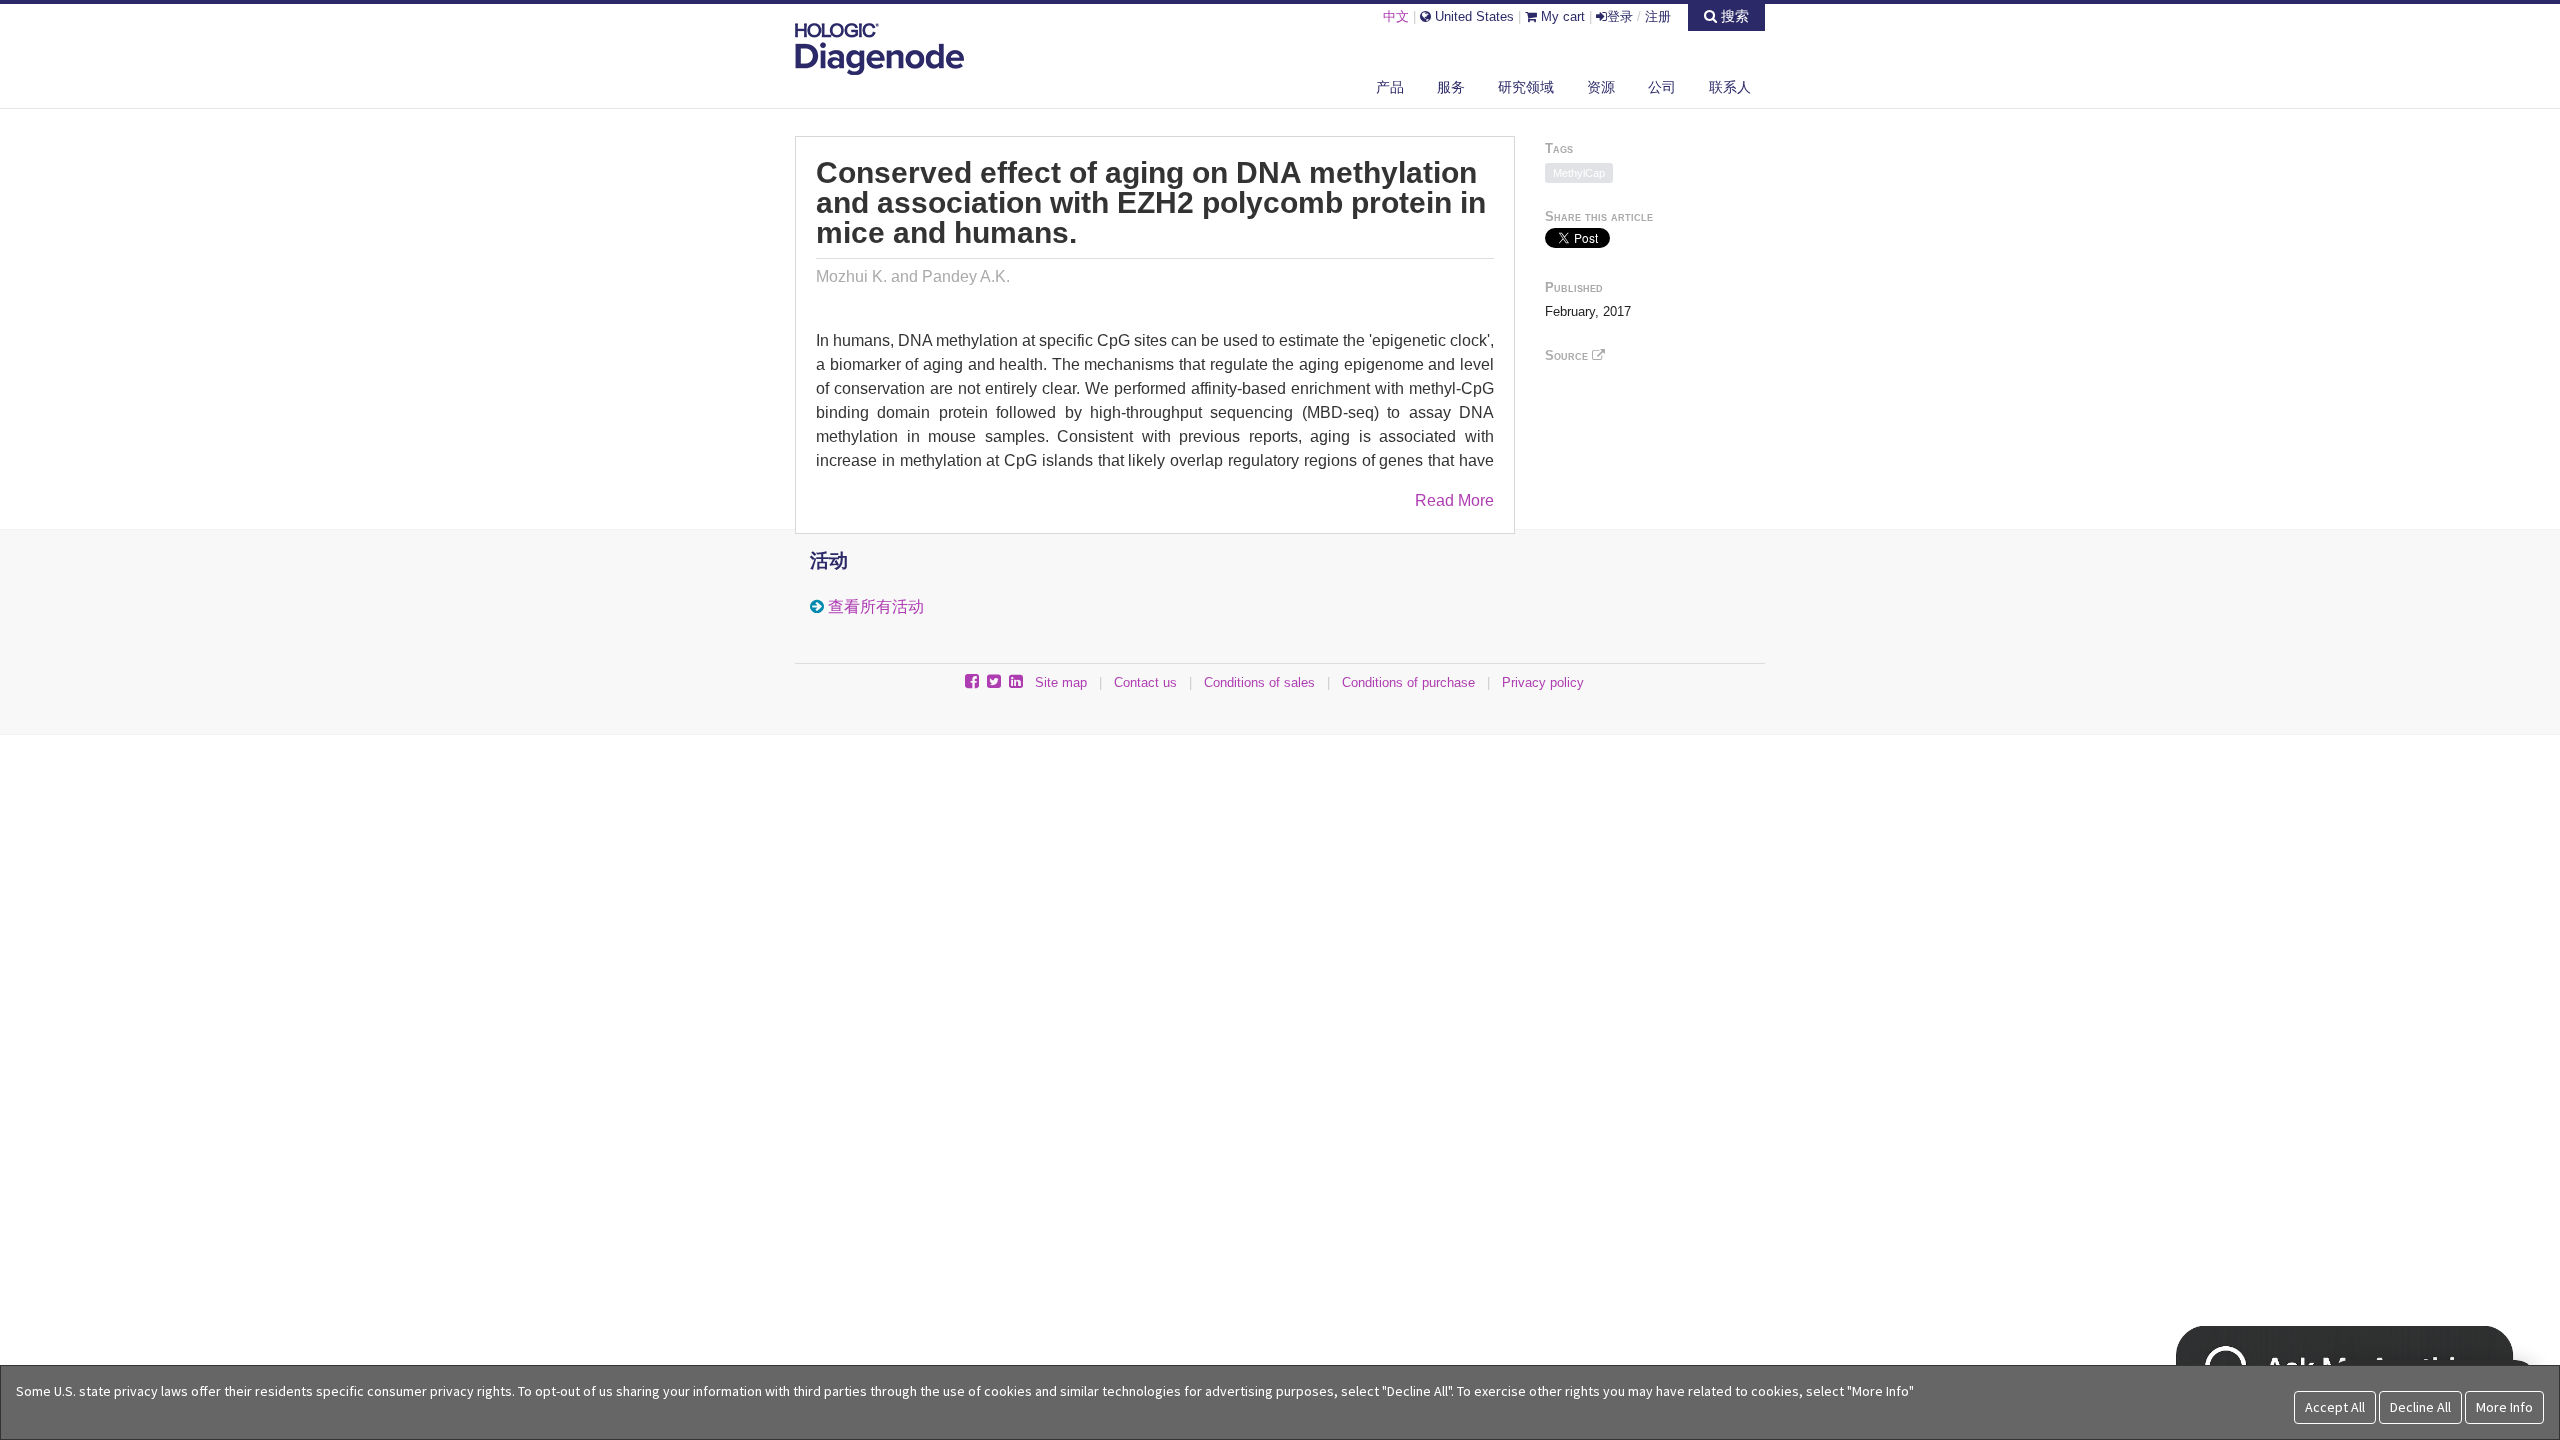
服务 (1451, 87)
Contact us (1145, 682)
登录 (1620, 16)
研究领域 (1526, 87)
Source (1568, 355)
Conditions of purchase (1408, 682)
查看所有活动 (876, 606)
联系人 (1730, 87)
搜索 (1733, 16)
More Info (2504, 1407)
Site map (1061, 682)
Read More (1454, 500)
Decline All (2420, 1407)
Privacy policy (1543, 682)
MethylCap (1579, 173)
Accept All (2335, 1407)
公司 (1662, 87)
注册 (1658, 16)
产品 (1390, 87)
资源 (1601, 87)
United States (1472, 16)
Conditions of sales (1259, 682)
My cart (1561, 16)
